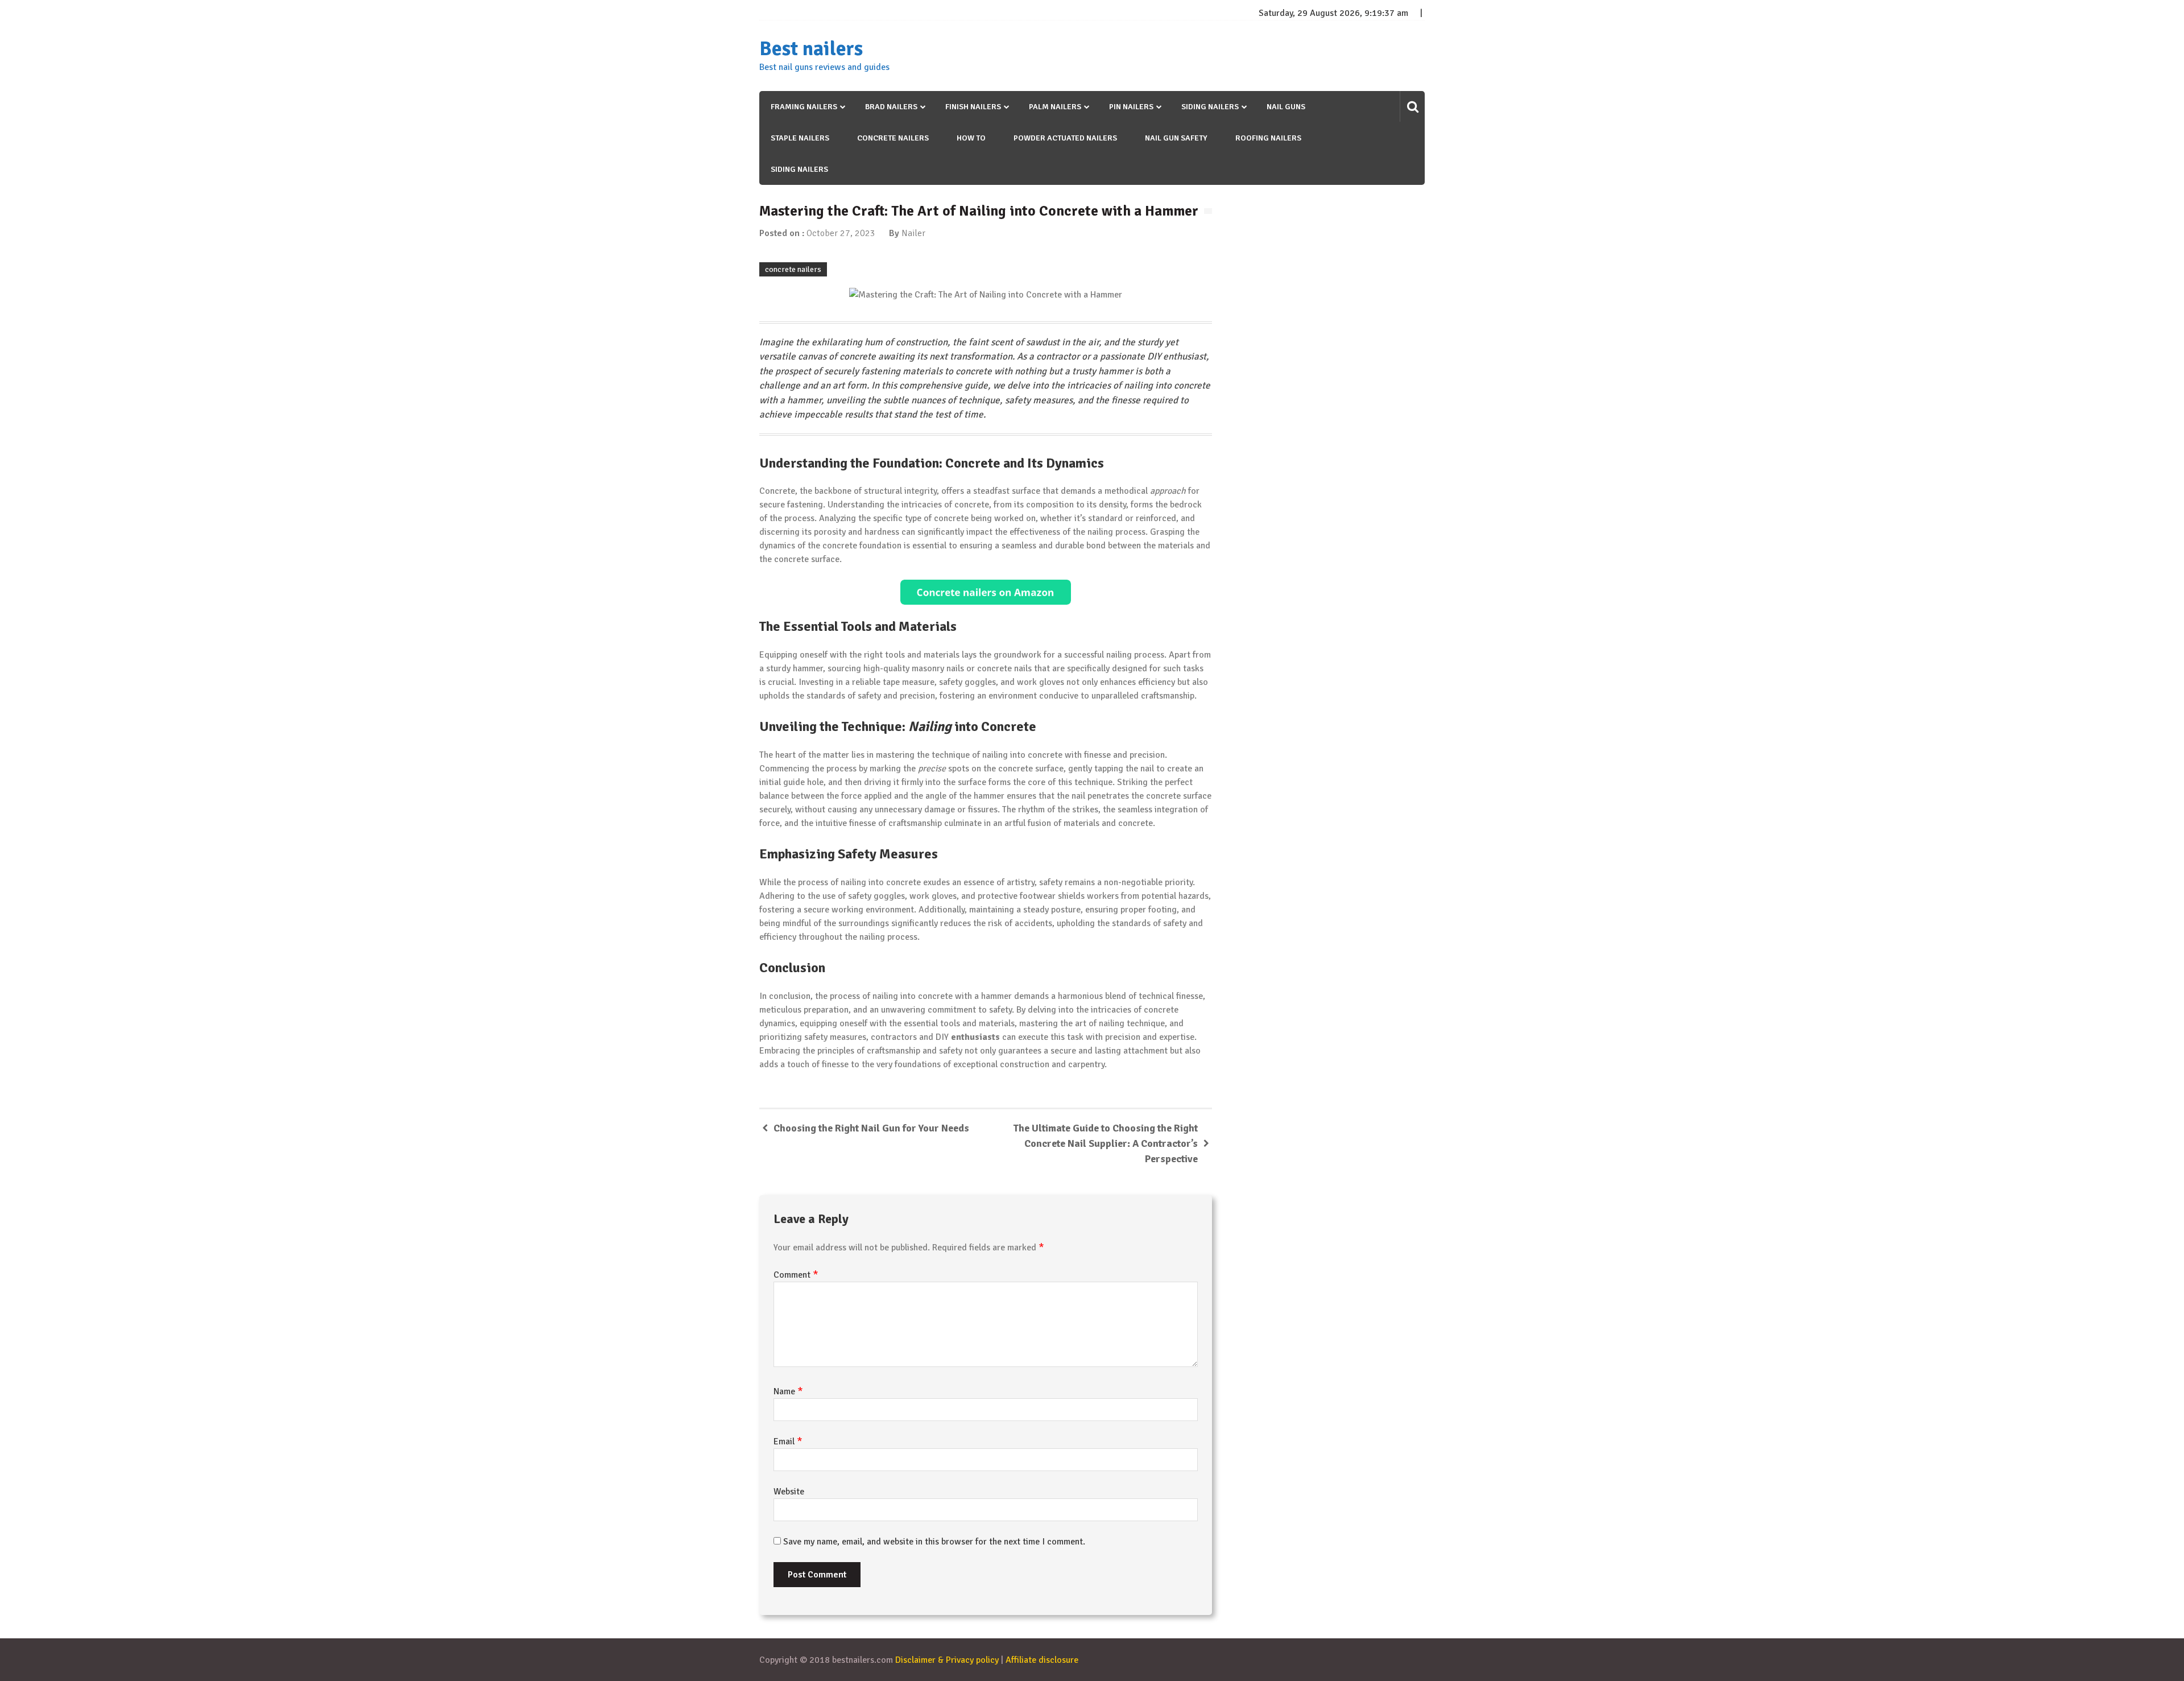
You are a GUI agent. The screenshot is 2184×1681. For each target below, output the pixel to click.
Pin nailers (1131, 107)
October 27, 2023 (841, 233)
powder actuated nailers (1065, 138)
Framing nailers (804, 107)
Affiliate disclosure (1042, 1660)
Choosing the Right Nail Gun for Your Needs (871, 1128)
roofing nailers (1268, 138)
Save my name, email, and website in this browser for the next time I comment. (934, 1542)
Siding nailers (1210, 107)
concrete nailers (893, 138)
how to (971, 138)
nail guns (1286, 107)
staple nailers (800, 138)
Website (789, 1492)
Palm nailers (1055, 107)
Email (788, 1442)
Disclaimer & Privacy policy (947, 1660)
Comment (796, 1275)
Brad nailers (891, 107)
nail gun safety (1176, 138)
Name (788, 1391)
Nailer (913, 233)
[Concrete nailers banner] (986, 592)
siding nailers (799, 169)
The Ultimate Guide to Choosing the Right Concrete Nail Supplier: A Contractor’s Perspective (1106, 1143)
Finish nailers (973, 107)
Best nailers (811, 49)
